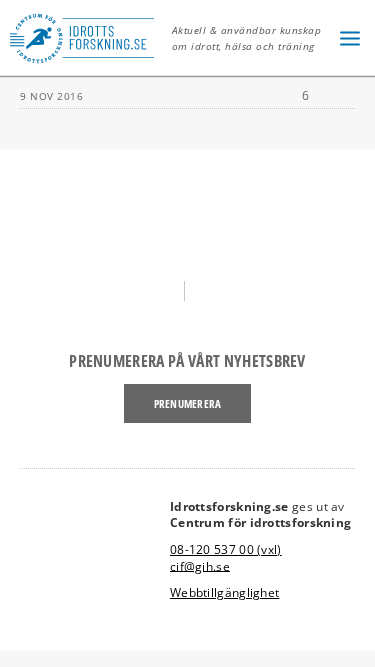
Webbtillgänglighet (224, 592)
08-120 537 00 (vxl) (226, 549)
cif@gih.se (200, 565)
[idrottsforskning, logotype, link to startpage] (87, 37)
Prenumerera (187, 403)
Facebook (160, 290)
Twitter (214, 290)
